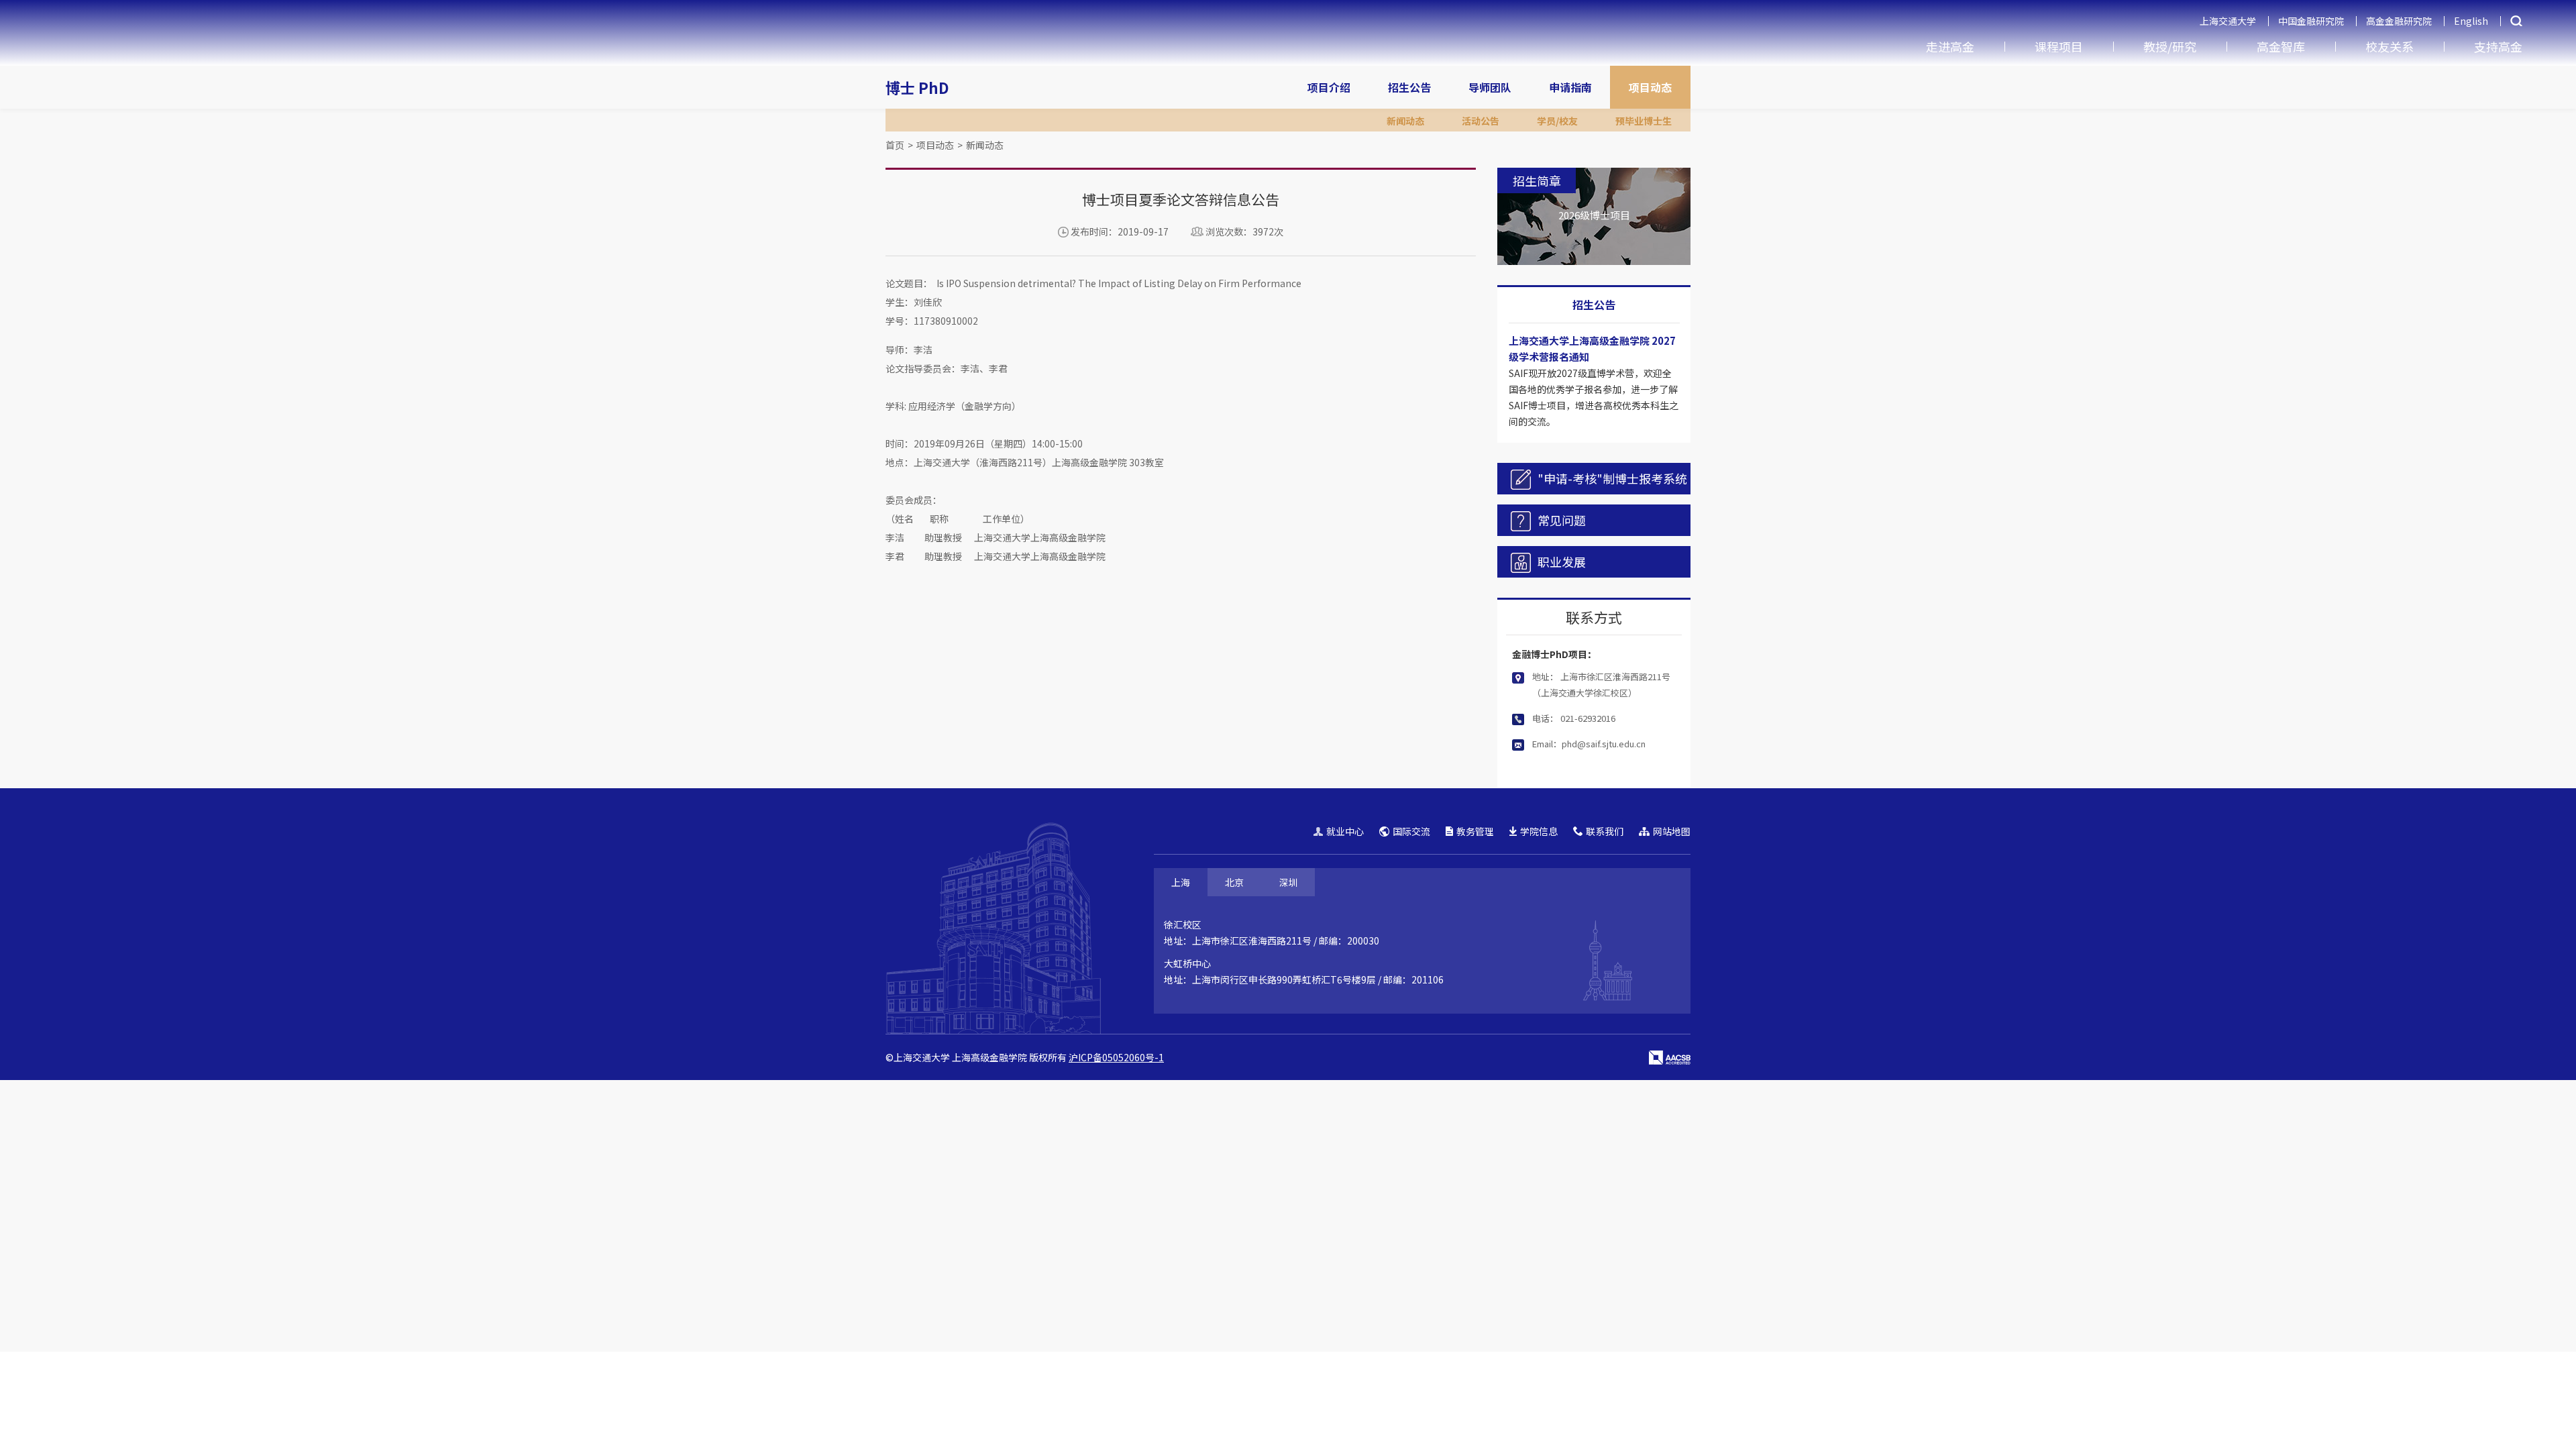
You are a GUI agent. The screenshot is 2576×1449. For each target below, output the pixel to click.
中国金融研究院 (2311, 21)
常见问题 (1562, 520)
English (2471, 21)
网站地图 (1672, 831)
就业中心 (1345, 831)
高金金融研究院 (2399, 21)
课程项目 (2059, 46)
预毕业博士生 (1644, 121)
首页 (895, 145)
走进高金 (1950, 46)
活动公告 (1481, 121)
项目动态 (1650, 87)
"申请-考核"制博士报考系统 (1612, 478)
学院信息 (1539, 831)
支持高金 (2498, 46)
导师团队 (1490, 87)
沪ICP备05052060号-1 (1116, 1057)
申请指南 (1570, 87)
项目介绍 (1329, 87)
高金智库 (2281, 46)
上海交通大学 (2228, 21)
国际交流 (1411, 831)
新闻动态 (1405, 121)
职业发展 (1562, 561)
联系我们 (1605, 831)
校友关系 (2390, 46)
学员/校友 (1557, 121)
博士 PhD (917, 87)
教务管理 (1475, 831)
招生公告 (1409, 87)
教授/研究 (2170, 46)
